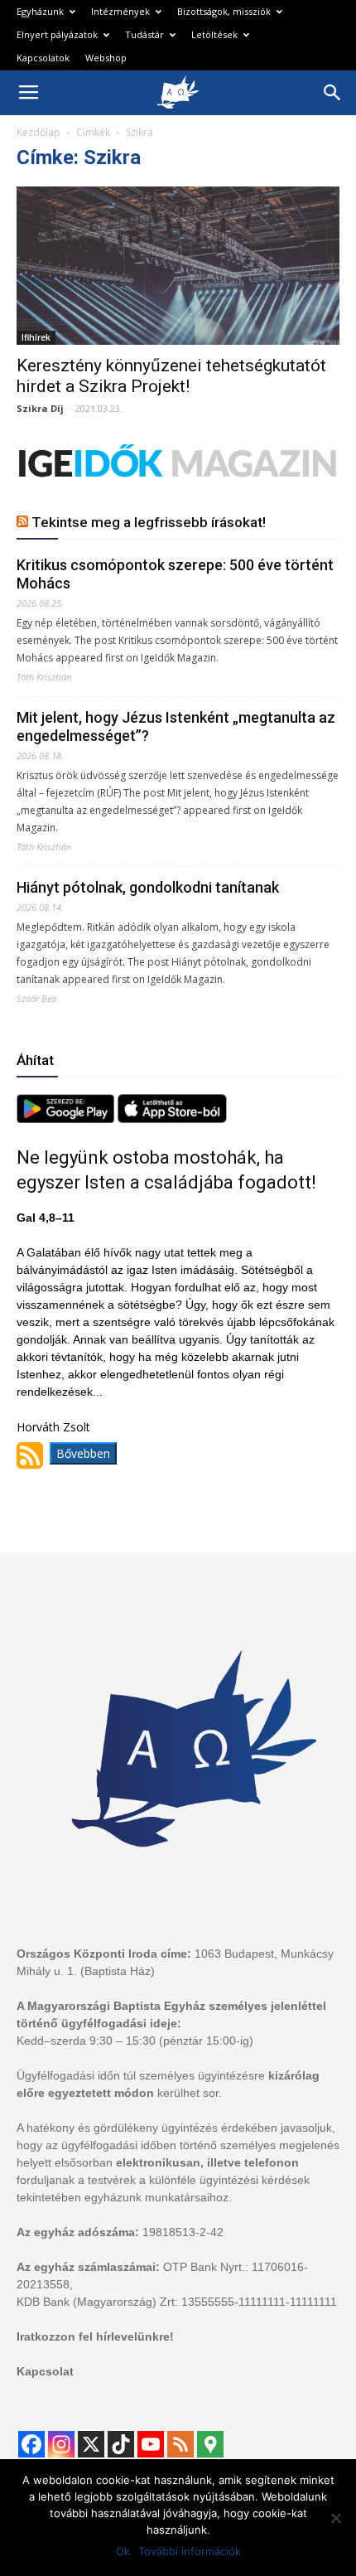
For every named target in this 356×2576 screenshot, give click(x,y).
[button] (333, 93)
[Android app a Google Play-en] (67, 1119)
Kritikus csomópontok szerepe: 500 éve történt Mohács (175, 574)
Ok (123, 2551)
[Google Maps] (210, 2444)
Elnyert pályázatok (57, 34)
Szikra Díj (40, 408)
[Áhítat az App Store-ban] (172, 1119)
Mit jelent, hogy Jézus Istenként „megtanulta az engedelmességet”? (176, 726)
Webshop (106, 58)
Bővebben (83, 1453)
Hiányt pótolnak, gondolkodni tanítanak (148, 887)
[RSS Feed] (180, 2444)
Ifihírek (36, 337)
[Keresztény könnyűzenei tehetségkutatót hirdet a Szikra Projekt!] (178, 266)
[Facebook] (31, 2444)
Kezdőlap (38, 132)
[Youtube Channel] (151, 2444)
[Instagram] (61, 2444)
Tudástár (144, 34)
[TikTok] (121, 2444)
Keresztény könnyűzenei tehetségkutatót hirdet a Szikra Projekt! (171, 376)
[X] (91, 2444)
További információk (190, 2551)
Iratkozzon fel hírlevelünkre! (95, 2336)
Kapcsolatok (43, 58)
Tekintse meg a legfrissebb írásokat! (149, 522)
